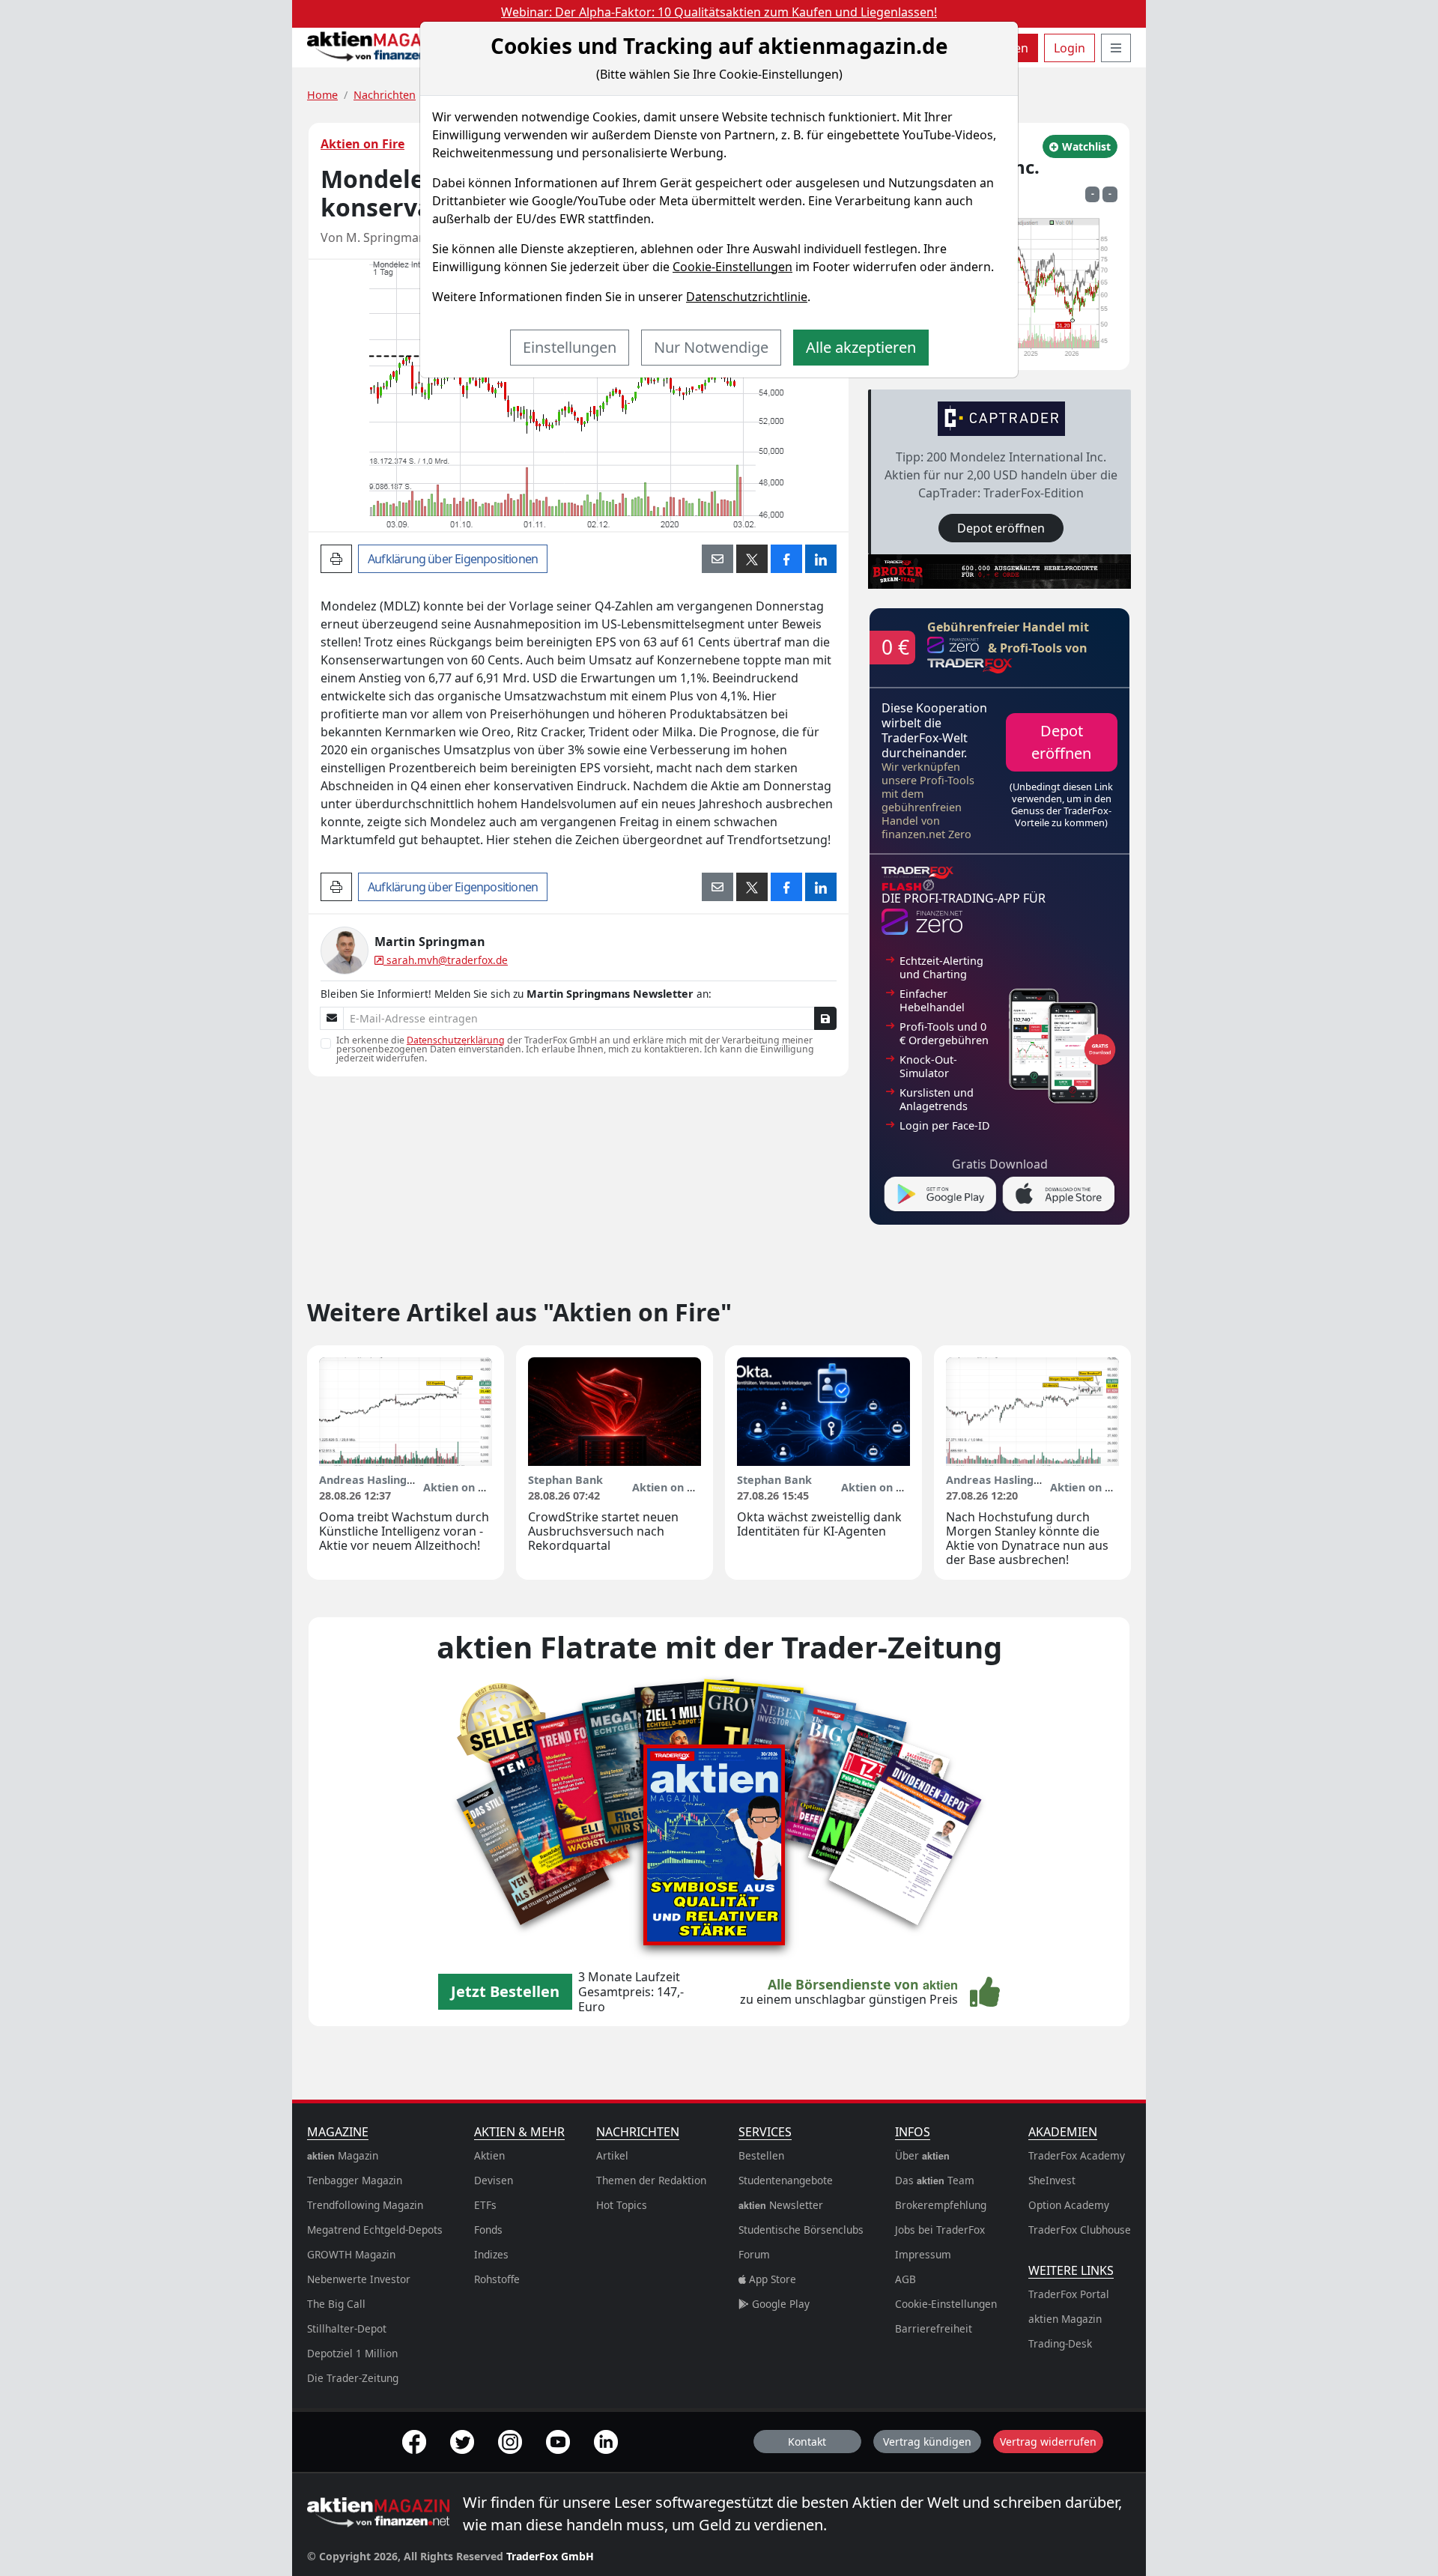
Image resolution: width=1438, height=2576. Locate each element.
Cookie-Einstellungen (732, 267)
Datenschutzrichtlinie (747, 297)
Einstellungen (570, 347)
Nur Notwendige (711, 347)
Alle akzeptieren (861, 347)
